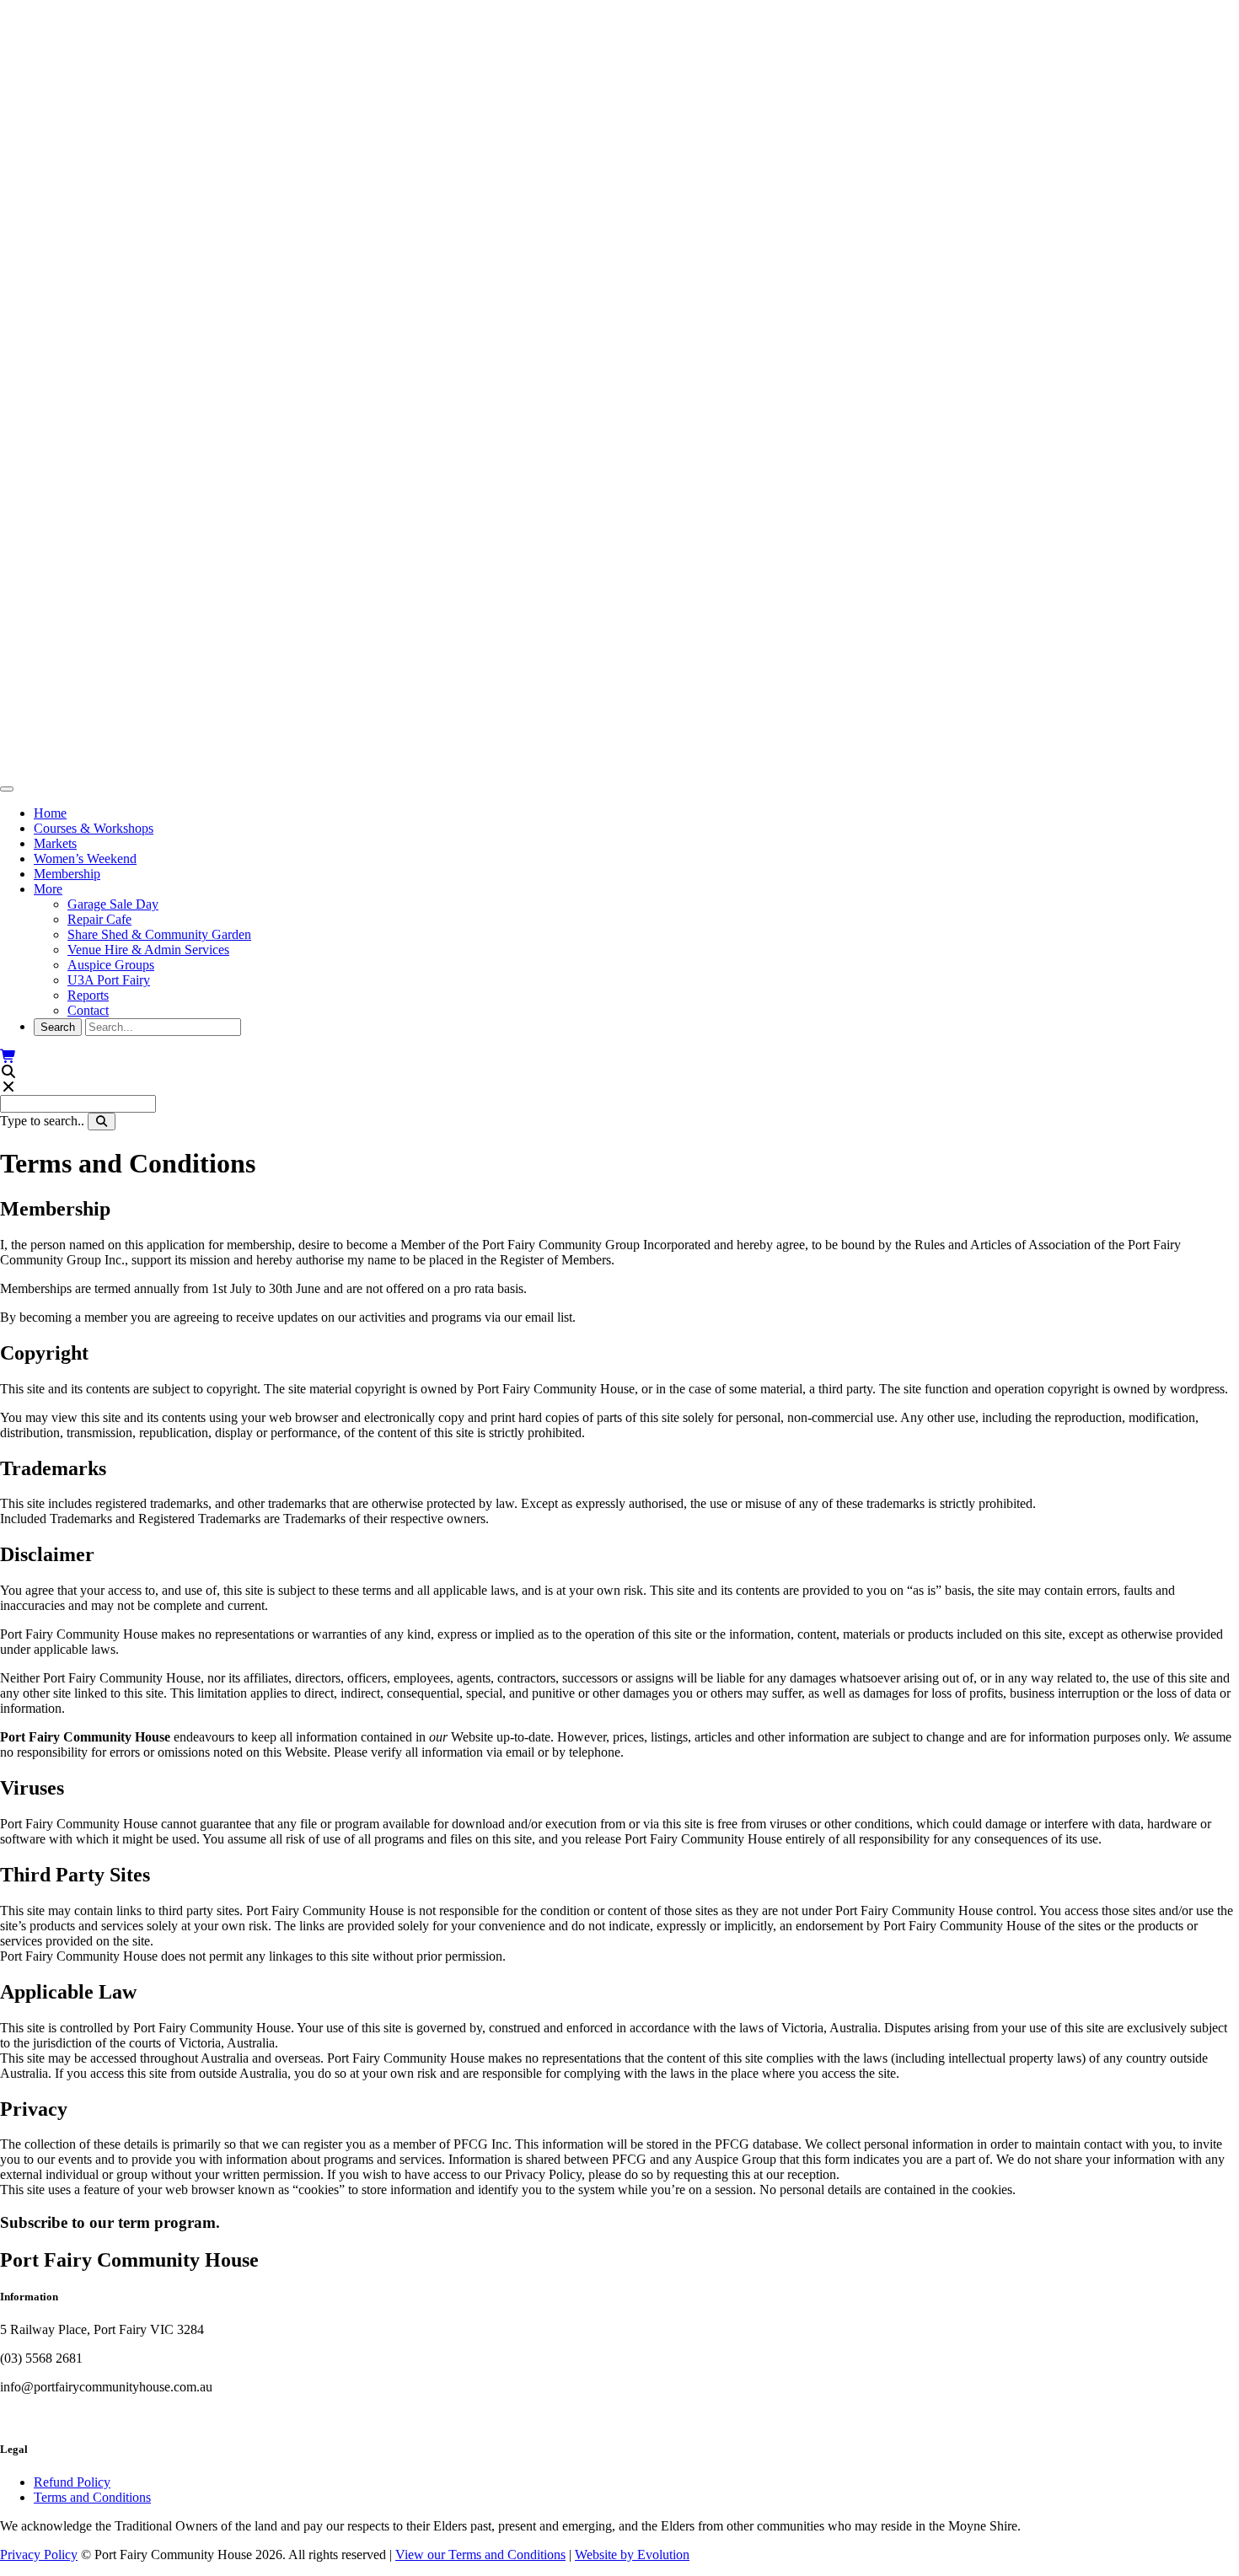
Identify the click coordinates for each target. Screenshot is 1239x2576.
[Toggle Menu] (7, 789)
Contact (88, 1010)
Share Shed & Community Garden (159, 934)
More (48, 889)
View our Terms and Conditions (480, 2555)
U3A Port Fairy (109, 980)
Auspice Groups (111, 965)
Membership (67, 874)
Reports (88, 995)
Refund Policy (72, 2482)
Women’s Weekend (85, 859)
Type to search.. (42, 1121)
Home (50, 813)
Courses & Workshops (94, 828)
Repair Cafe (99, 919)
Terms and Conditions (92, 2497)
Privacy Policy (39, 2555)
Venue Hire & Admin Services (148, 950)
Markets (55, 843)
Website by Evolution (632, 2555)
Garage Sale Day (113, 904)
